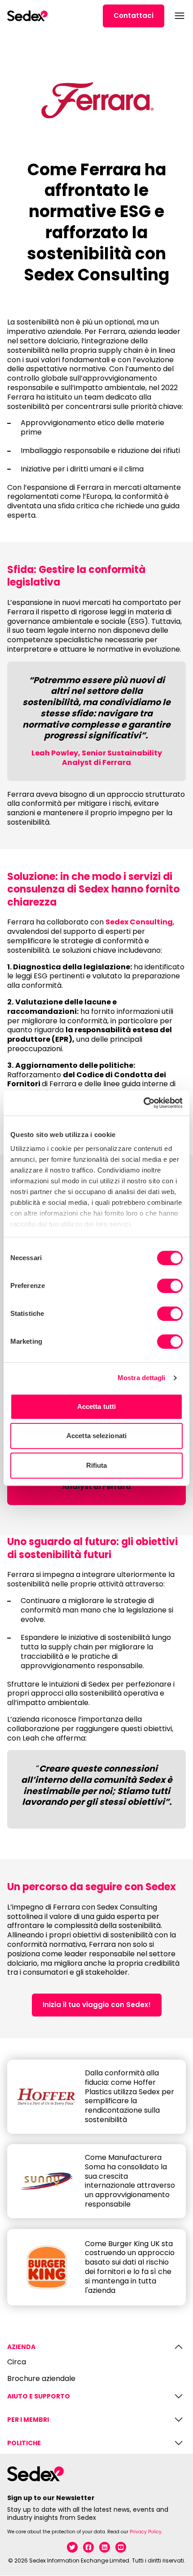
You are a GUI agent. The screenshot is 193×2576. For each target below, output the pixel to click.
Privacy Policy (146, 2532)
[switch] (170, 1286)
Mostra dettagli (142, 1378)
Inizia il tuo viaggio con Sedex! (97, 2005)
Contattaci (134, 16)
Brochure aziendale (41, 2379)
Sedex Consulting (139, 922)
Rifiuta (97, 1465)
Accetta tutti (96, 1406)
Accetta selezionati (96, 1436)
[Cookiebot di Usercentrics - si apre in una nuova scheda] (143, 1103)
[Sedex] (27, 16)
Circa (17, 2362)
